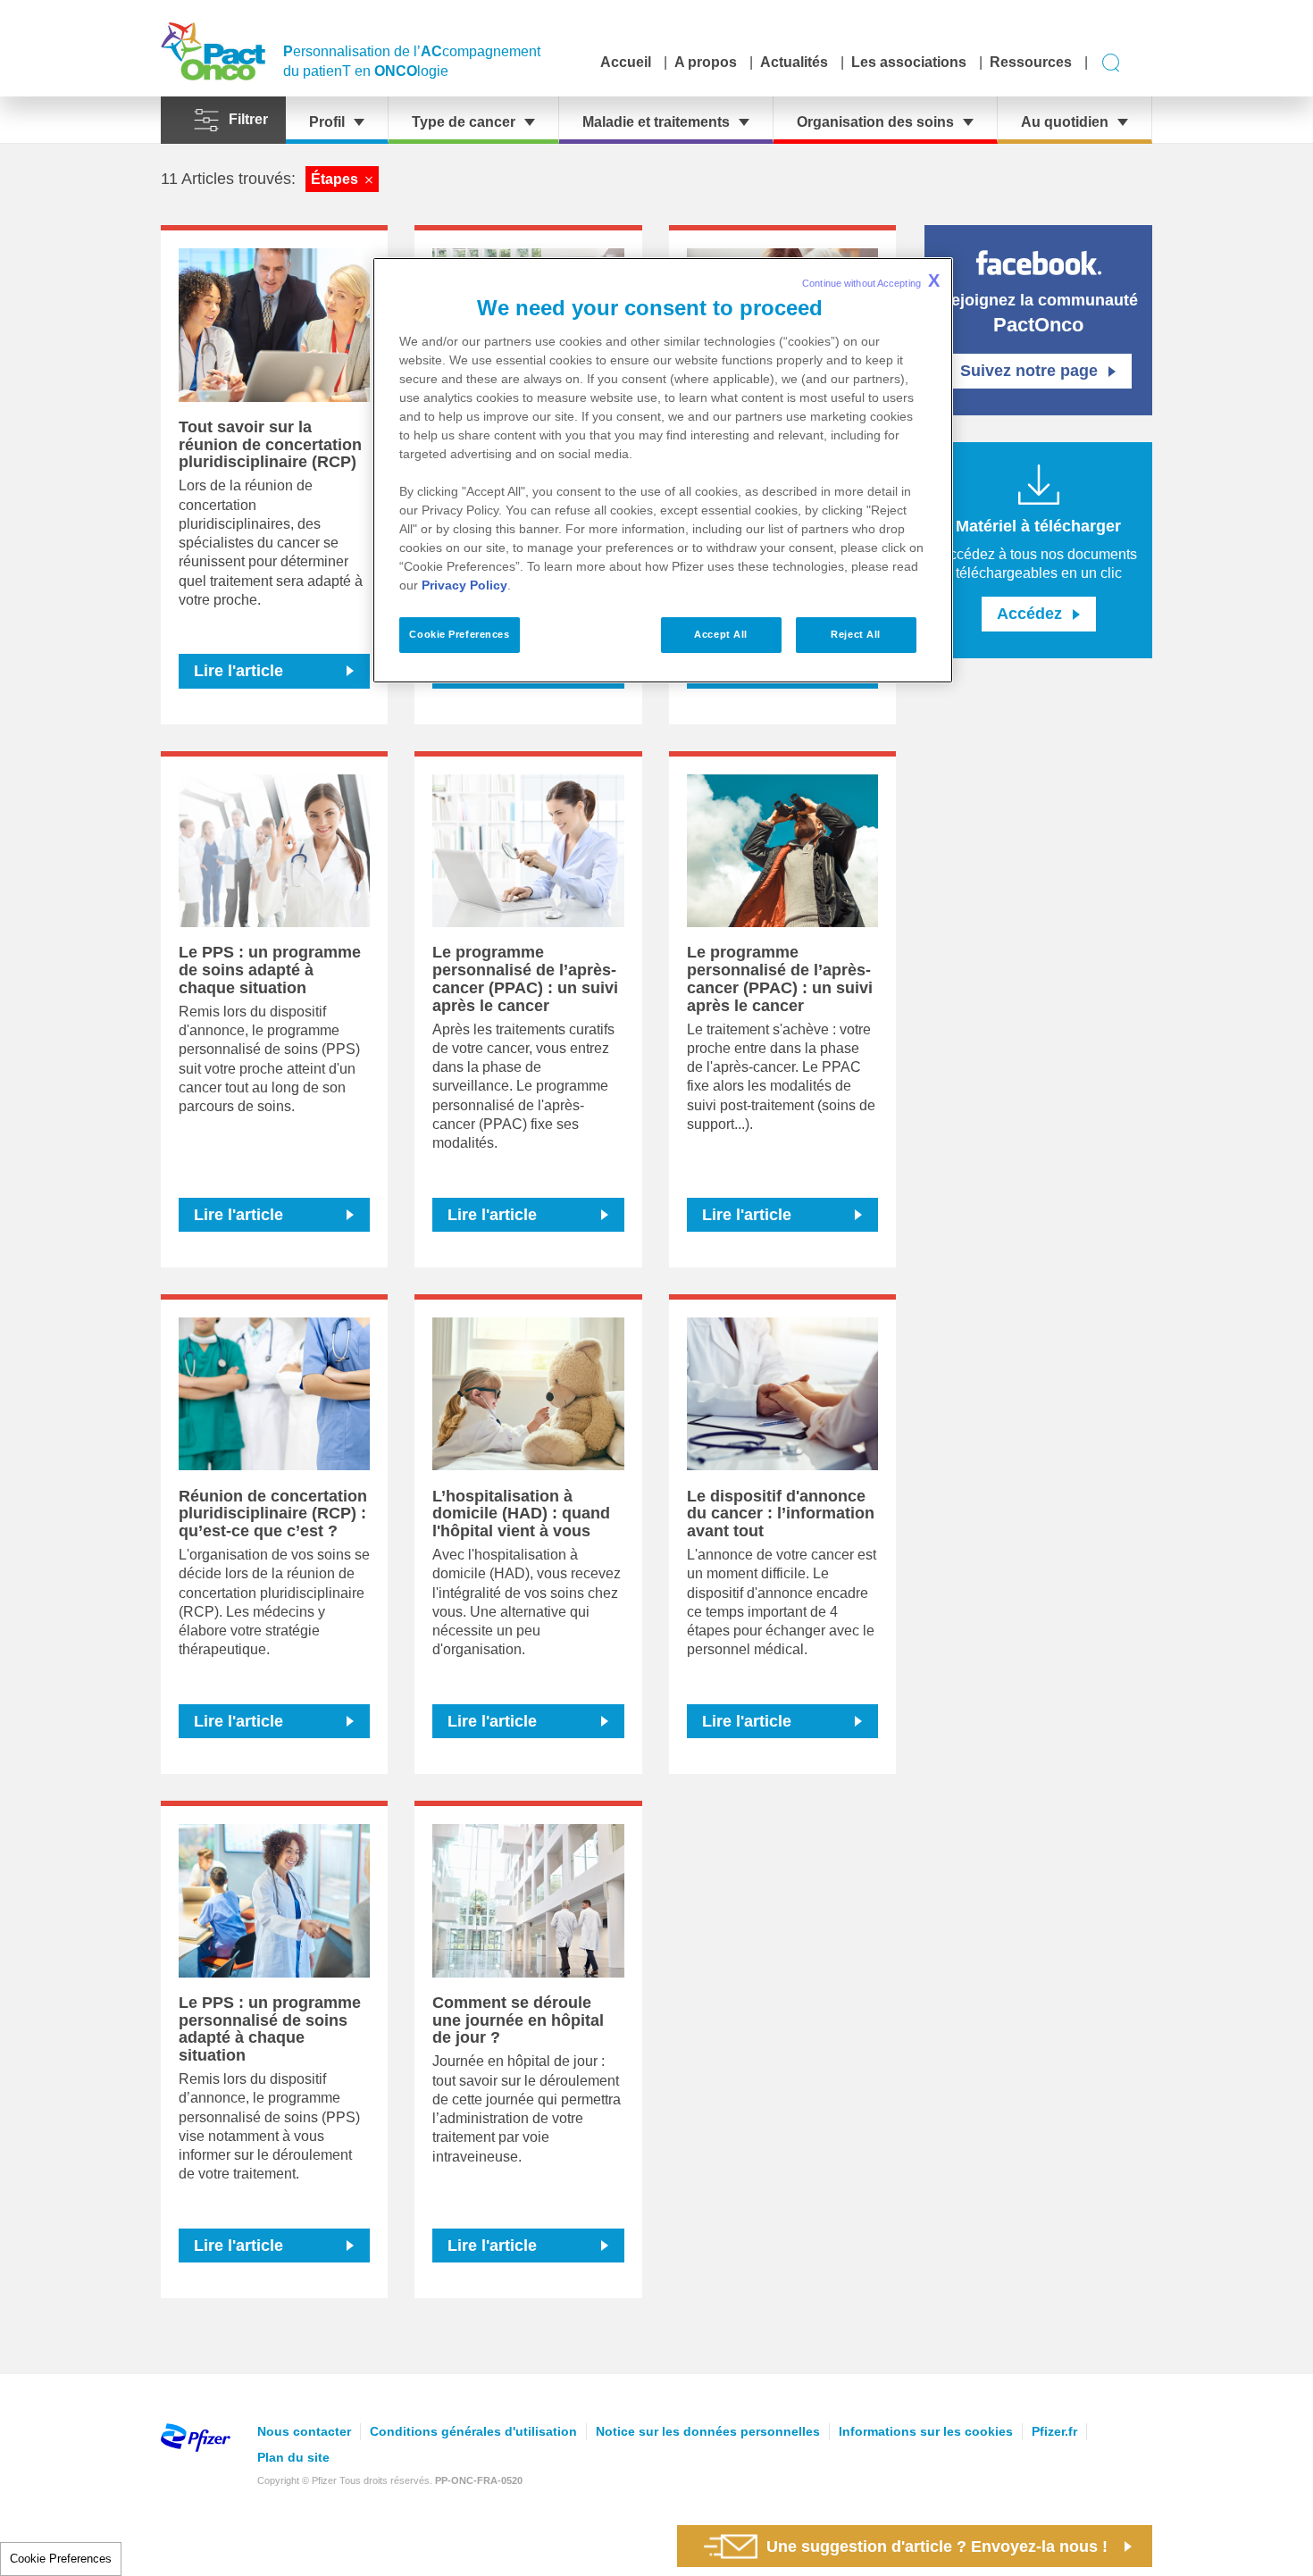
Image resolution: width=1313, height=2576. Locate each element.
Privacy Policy (464, 585)
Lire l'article (238, 671)
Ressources (1031, 62)
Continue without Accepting (871, 280)
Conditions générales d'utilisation (473, 2431)
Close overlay (1032, 1400)
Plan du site (293, 2457)
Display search (1112, 63)
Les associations (909, 62)
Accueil (626, 62)
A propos (706, 62)
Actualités (794, 62)
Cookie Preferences (61, 2559)
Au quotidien (1065, 122)
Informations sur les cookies (926, 2431)
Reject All (856, 634)
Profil (327, 122)
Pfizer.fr (1054, 2431)
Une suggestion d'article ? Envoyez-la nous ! (937, 2547)
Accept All (721, 634)
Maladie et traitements (656, 122)
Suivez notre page (1029, 371)
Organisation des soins (875, 122)
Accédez (1029, 614)
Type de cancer (464, 122)
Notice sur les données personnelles (708, 2431)
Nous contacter (304, 2431)
